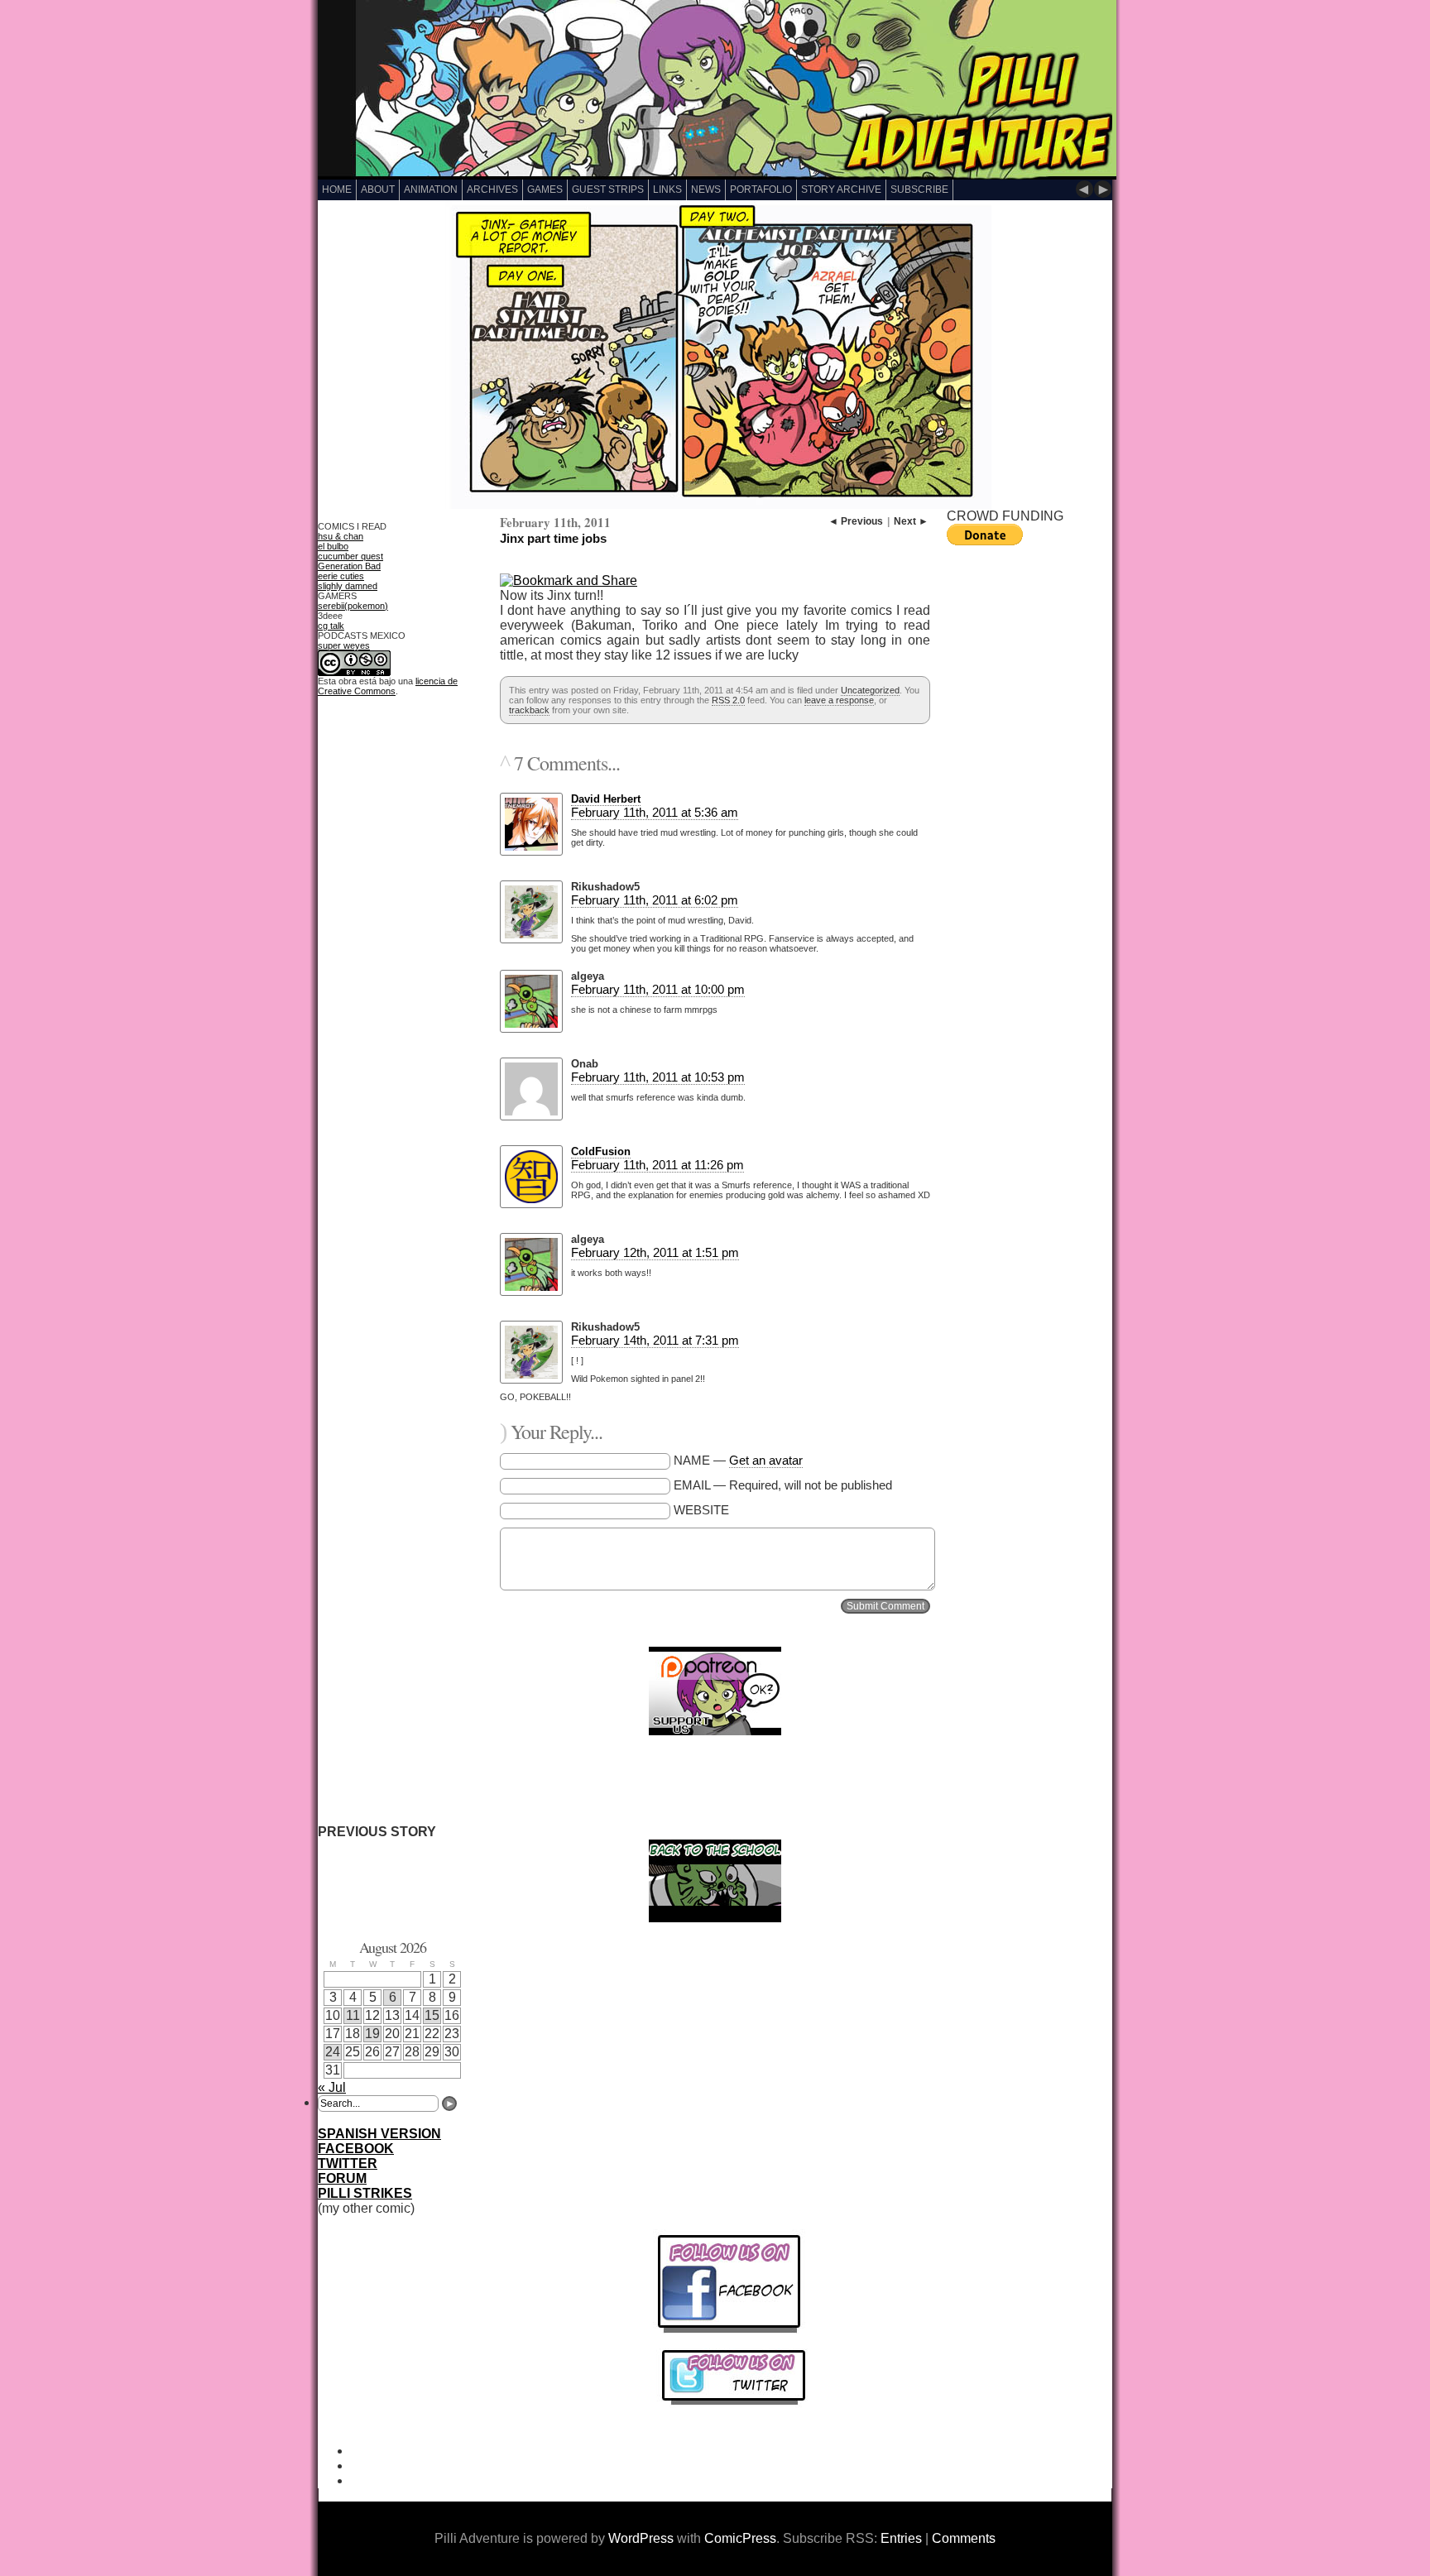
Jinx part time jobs (553, 538)
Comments (964, 2538)
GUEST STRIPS (608, 189)
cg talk (331, 626)
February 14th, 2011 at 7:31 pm (655, 1340)
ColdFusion (601, 1151)
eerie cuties (341, 576)
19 (372, 2034)
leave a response (839, 700)
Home (337, 189)
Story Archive (841, 189)
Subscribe (919, 189)
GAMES (545, 189)
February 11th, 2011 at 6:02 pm (655, 900)
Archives (492, 189)
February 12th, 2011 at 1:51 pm (655, 1252)
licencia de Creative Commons (388, 686)
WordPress (641, 2538)
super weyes (344, 645)
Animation (431, 189)
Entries (901, 2538)
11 (353, 2015)
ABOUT (378, 189)
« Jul (332, 2087)
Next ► (911, 521)
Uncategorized (870, 690)
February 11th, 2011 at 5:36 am (655, 812)
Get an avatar (766, 1460)
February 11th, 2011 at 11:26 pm (657, 1165)
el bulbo (333, 546)
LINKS (667, 189)
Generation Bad (349, 566)
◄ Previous (856, 521)
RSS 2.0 (728, 700)
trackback (529, 710)
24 (333, 2052)
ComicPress (740, 2538)
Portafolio (761, 189)
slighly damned (348, 586)
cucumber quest (350, 556)
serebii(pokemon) (353, 606)
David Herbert (606, 799)
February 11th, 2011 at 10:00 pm (658, 989)
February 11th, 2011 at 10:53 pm (658, 1077)
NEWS (706, 189)
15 (432, 2015)
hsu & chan (341, 536)
